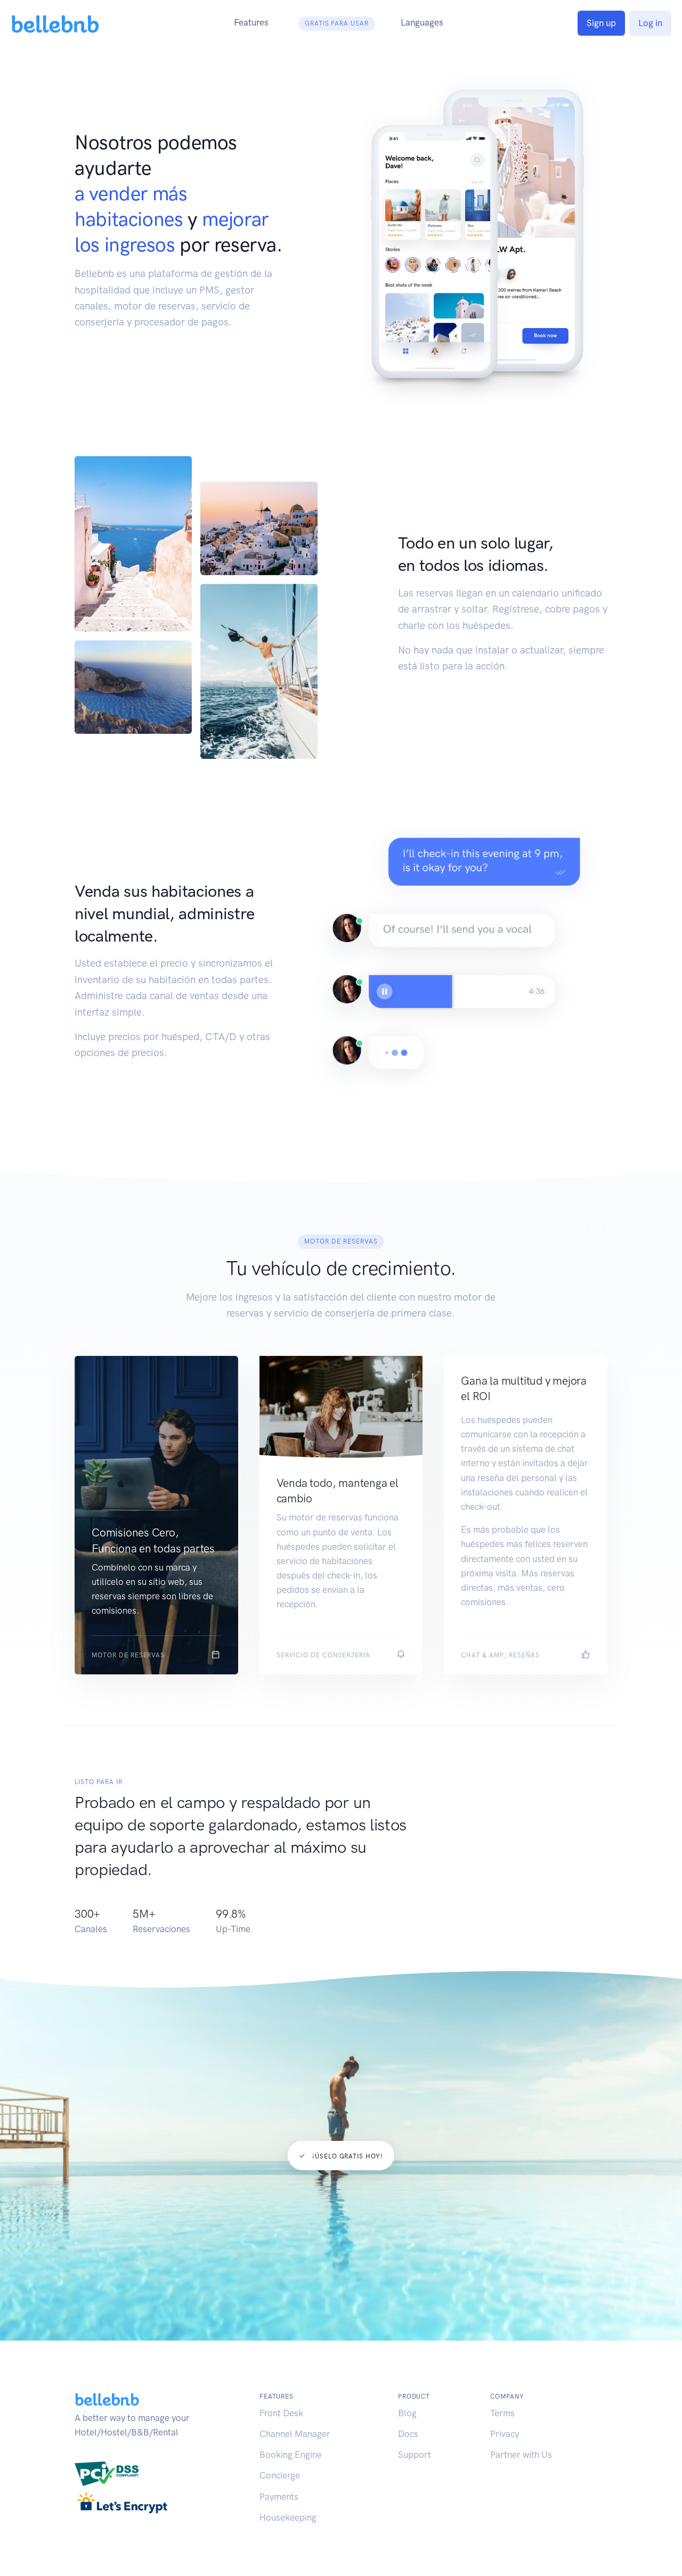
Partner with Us (521, 2455)
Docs (408, 2434)
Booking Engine (291, 2455)
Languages (422, 22)
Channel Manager (295, 2434)
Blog (407, 2413)
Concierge (280, 2475)
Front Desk (281, 2413)
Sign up (601, 23)
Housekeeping (288, 2517)
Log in (650, 23)
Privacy (505, 2434)
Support (415, 2455)
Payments (279, 2497)
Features (251, 22)
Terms (502, 2413)
